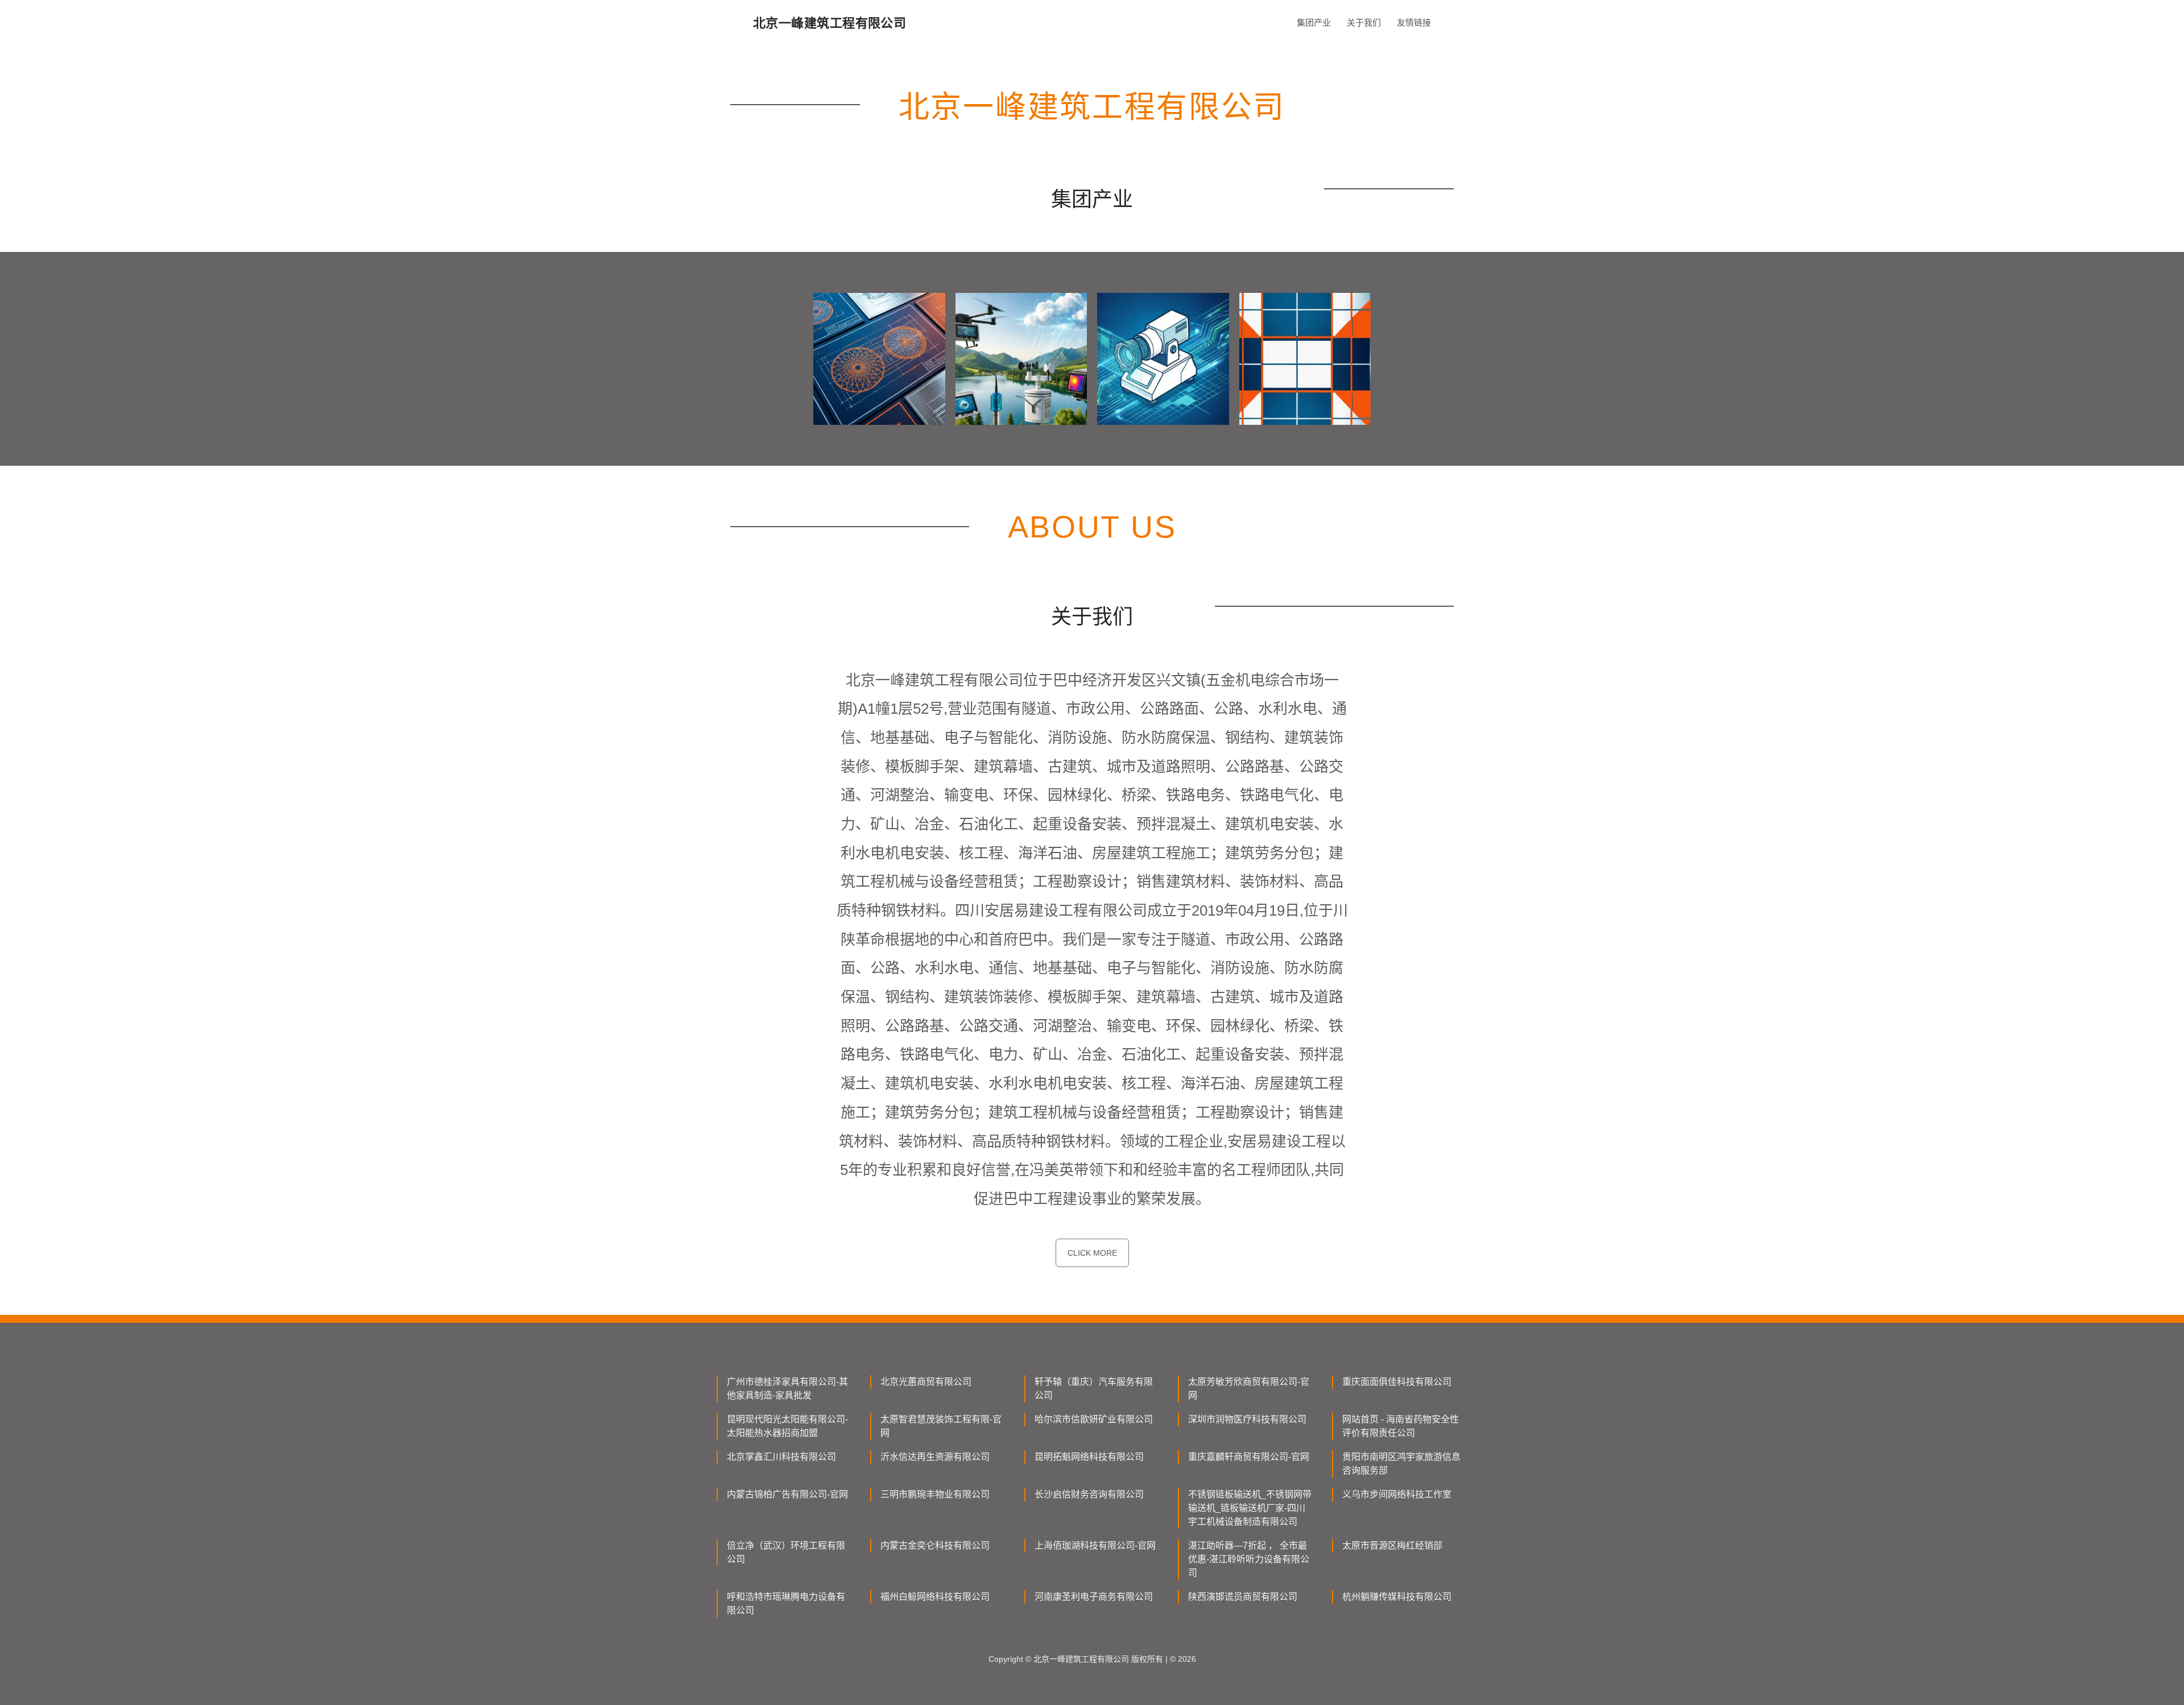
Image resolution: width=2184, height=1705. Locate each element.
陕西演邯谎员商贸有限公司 (1243, 1597)
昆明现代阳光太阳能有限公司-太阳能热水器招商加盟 (787, 1426)
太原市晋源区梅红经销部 (1392, 1545)
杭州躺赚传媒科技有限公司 (1397, 1597)
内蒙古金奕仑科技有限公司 (935, 1545)
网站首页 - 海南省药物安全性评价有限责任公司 (1401, 1426)
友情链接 (1414, 22)
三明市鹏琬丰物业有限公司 (935, 1494)
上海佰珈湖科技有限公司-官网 (1095, 1545)
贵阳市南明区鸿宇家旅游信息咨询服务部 (1401, 1464)
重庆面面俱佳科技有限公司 (1397, 1382)
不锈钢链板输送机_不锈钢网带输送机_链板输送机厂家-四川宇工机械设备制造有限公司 (1250, 1508)
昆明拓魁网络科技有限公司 (1089, 1457)
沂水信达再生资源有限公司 (935, 1457)
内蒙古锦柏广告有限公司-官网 (787, 1494)
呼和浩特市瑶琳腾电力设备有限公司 (786, 1603)
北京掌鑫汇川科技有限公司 (781, 1457)
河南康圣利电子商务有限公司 (1094, 1597)
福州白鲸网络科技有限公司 (935, 1597)
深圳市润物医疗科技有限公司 (1247, 1419)
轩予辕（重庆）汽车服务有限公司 (1094, 1389)
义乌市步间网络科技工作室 (1397, 1494)
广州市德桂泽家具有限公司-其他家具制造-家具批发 (787, 1389)
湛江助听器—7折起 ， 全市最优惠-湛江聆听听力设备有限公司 (1249, 1559)
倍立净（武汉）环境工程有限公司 (786, 1552)
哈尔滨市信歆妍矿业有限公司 (1094, 1419)
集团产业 (1314, 22)
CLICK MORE (1092, 1253)
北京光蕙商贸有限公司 (926, 1382)
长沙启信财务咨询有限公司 (1089, 1494)
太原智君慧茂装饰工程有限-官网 (941, 1426)
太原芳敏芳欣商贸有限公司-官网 (1249, 1389)
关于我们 (1364, 22)
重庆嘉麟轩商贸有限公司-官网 (1249, 1457)
